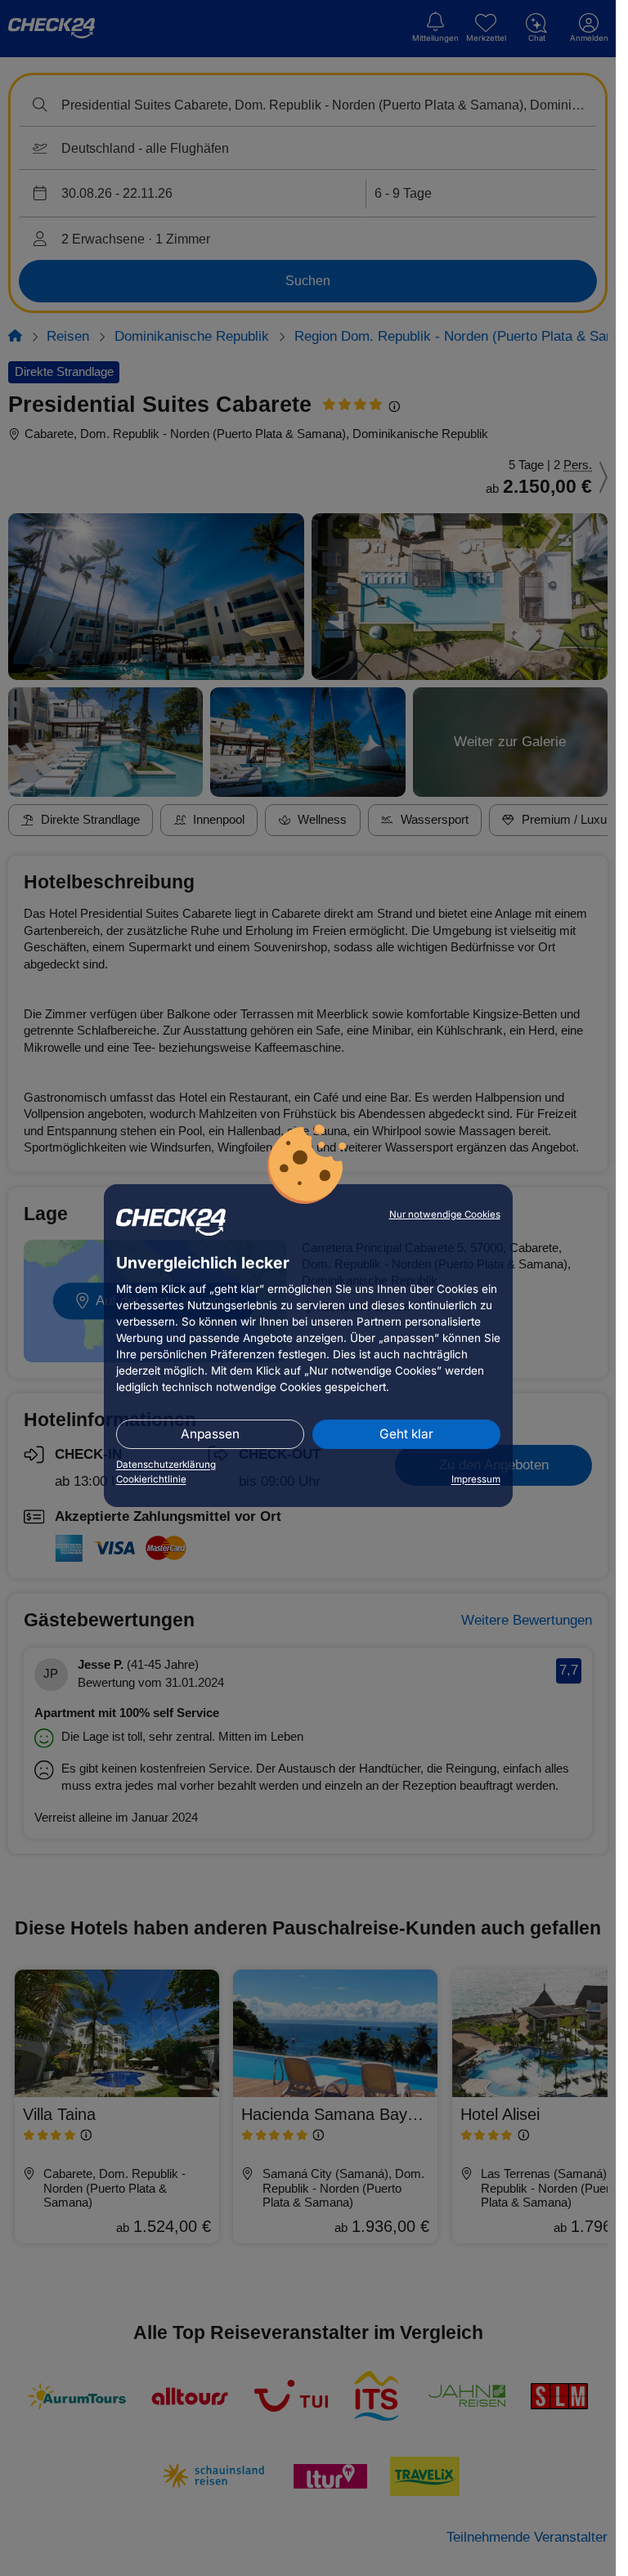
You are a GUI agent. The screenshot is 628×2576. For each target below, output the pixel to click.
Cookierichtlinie (151, 1479)
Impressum (476, 1479)
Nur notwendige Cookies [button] (445, 1214)
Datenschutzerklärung (166, 1465)
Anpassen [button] (210, 1434)
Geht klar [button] (406, 1434)
